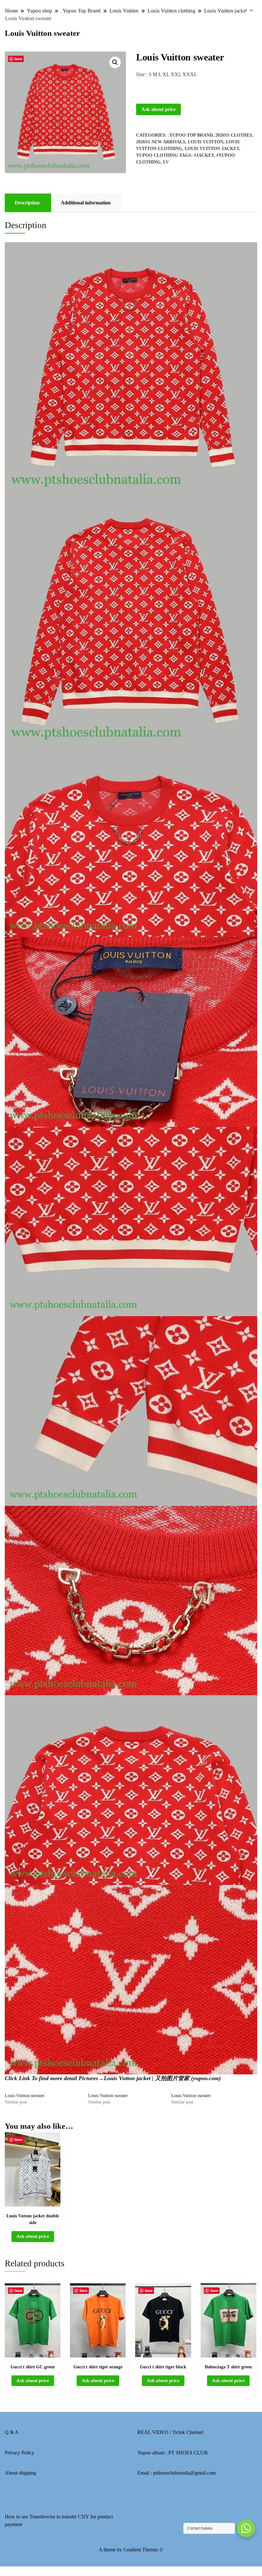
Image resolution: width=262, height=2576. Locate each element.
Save (18, 59)
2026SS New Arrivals (161, 142)
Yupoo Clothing (157, 155)
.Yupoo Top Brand (190, 135)
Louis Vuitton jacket (212, 149)
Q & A (12, 2432)
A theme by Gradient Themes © (131, 2550)
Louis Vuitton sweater (25, 2096)
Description (27, 203)
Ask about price (158, 109)
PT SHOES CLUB (188, 2453)
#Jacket (204, 155)
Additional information (86, 203)
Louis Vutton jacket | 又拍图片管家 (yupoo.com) (162, 2078)
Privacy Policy (19, 2453)
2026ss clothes (234, 135)
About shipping (20, 2473)
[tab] (27, 203)
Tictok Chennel (188, 2432)
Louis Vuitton (206, 142)
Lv (166, 162)
